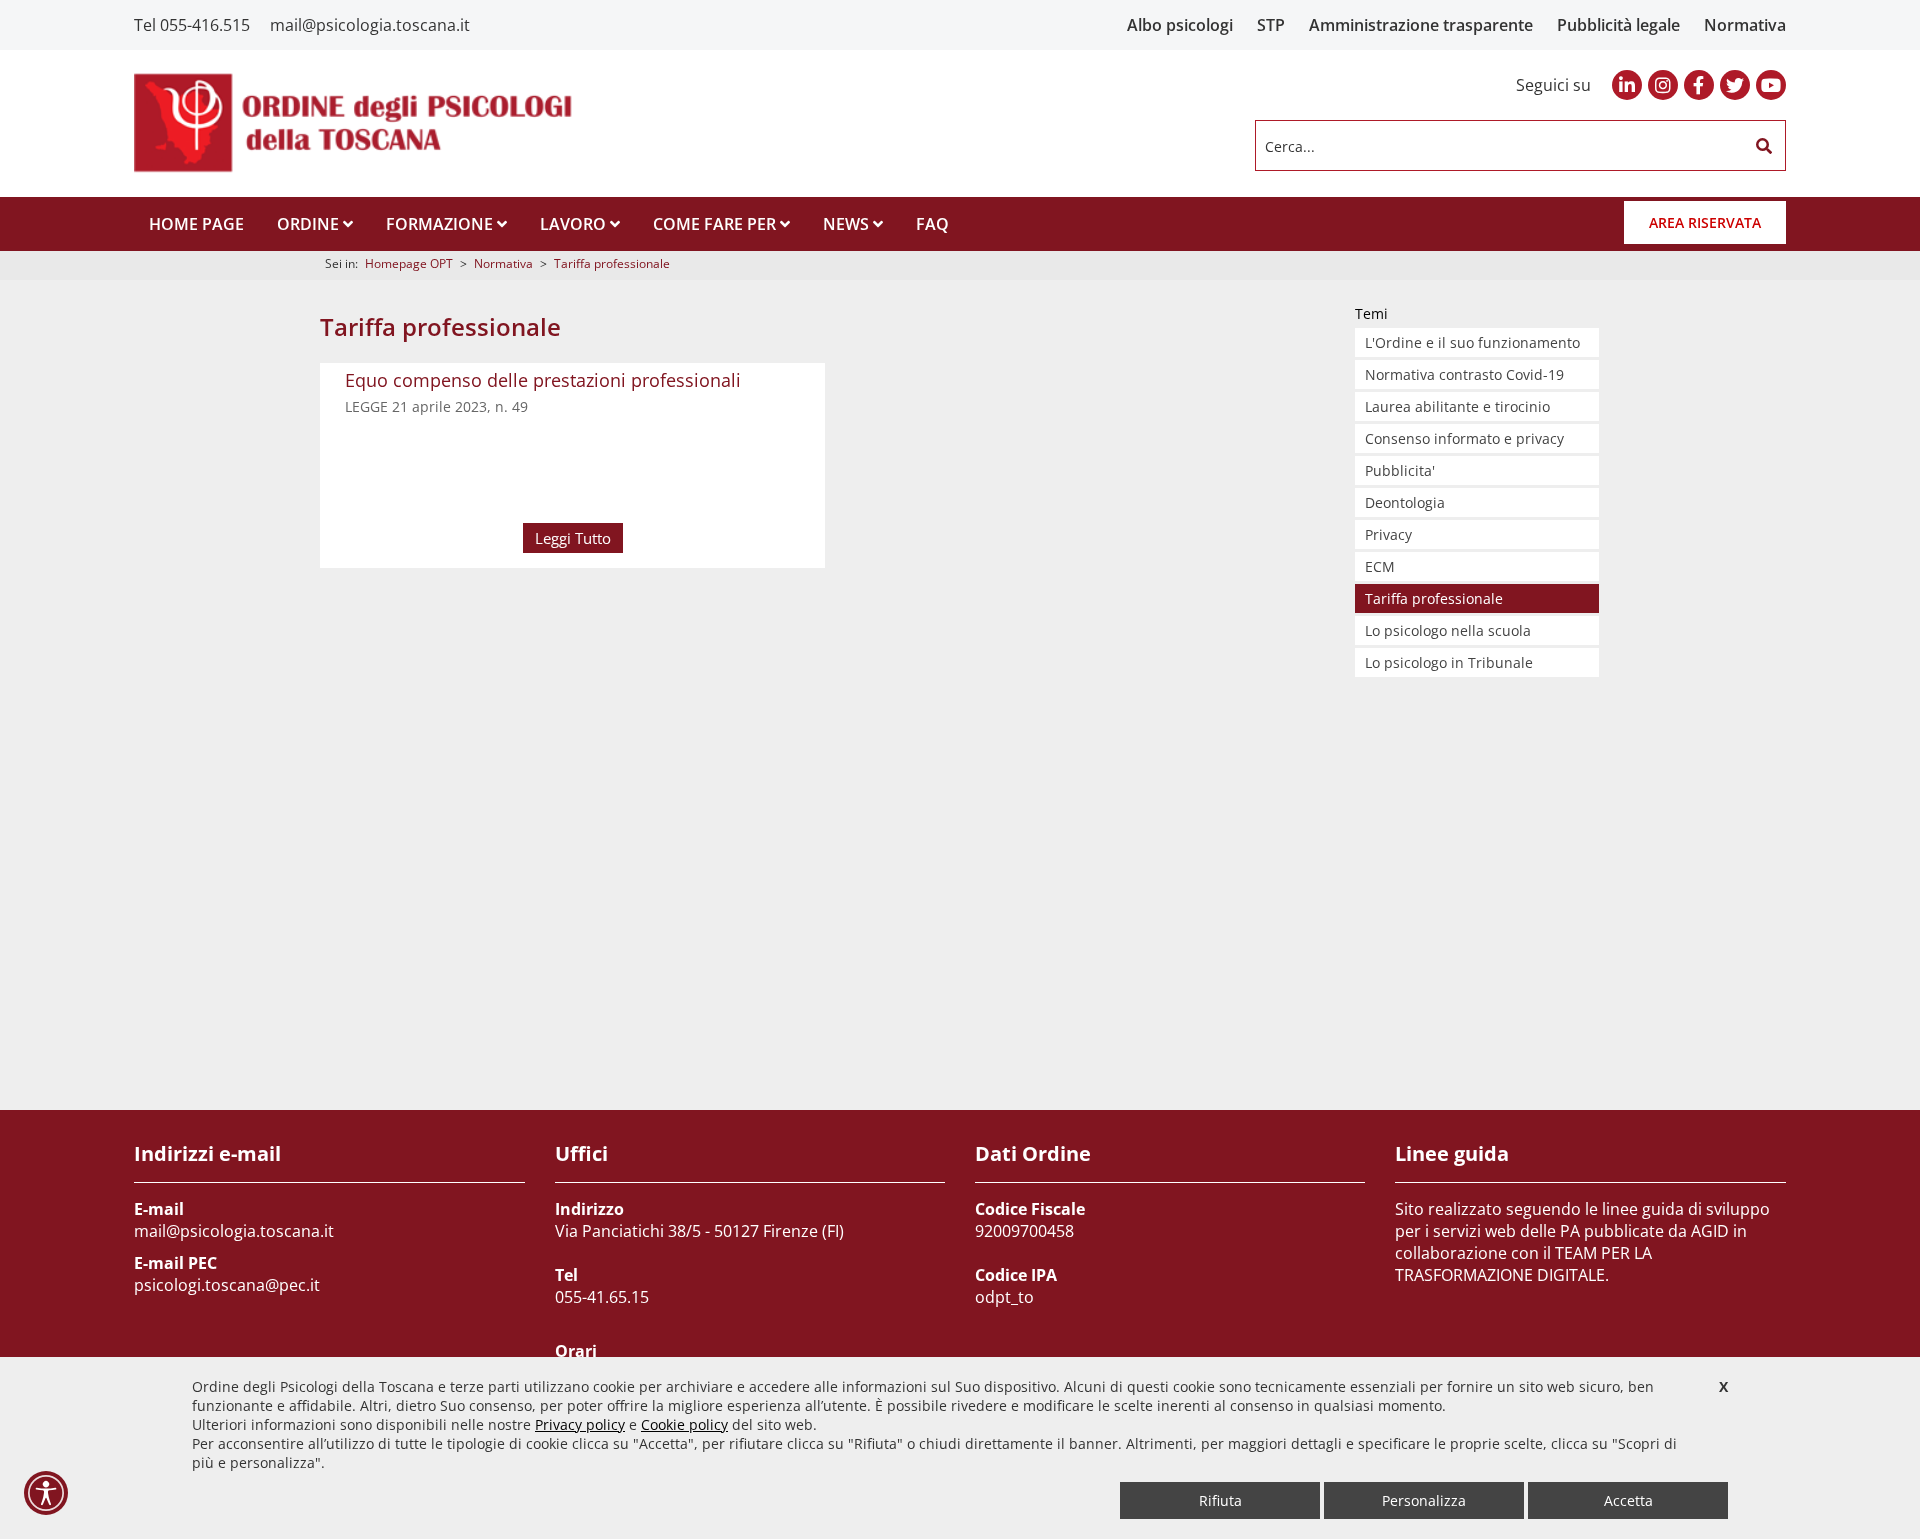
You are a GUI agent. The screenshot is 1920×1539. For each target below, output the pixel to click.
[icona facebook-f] (1699, 85)
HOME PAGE (196, 224)
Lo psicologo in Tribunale (1449, 662)
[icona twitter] (1735, 85)
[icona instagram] (1663, 85)
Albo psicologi (1180, 25)
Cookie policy (684, 1424)
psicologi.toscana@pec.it (227, 1285)
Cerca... (1290, 145)
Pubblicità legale (1618, 25)
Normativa (1745, 25)
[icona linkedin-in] (1627, 85)
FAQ (932, 224)
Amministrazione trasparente (1421, 25)
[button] (1764, 146)
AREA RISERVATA (1705, 222)
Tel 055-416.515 (192, 25)
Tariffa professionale (612, 263)
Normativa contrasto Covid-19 (1464, 374)
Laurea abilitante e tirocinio (1457, 406)
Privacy (1388, 534)
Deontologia (1405, 502)
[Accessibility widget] (46, 1493)
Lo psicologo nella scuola (1448, 630)
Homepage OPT (409, 263)
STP (1271, 25)
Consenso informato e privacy (1464, 438)
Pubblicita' (1400, 470)
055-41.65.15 (602, 1297)
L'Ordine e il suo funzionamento (1472, 342)
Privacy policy (580, 1424)
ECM (1380, 566)
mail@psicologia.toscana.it (370, 25)
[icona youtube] (1771, 85)
